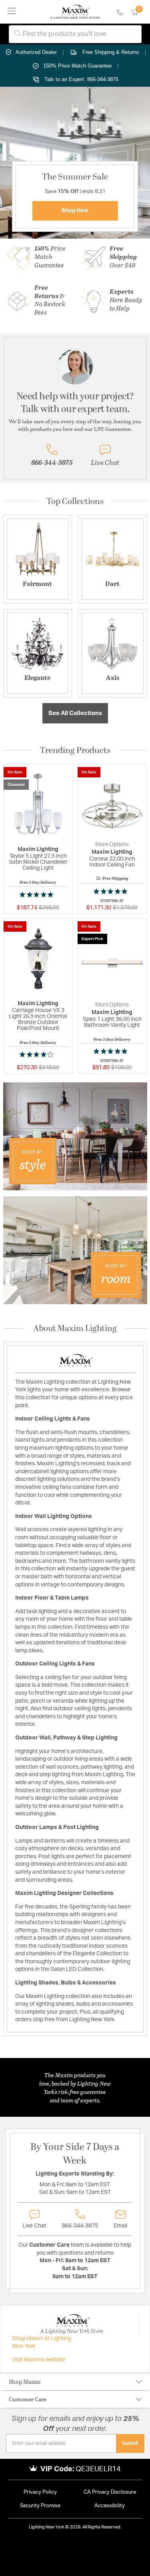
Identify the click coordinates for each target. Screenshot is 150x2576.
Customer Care (28, 2399)
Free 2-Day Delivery (38, 882)
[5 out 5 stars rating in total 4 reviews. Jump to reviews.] (112, 1051)
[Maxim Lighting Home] (75, 12)
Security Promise (40, 2506)
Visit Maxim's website (39, 2360)
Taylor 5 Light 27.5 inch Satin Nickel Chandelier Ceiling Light (38, 862)
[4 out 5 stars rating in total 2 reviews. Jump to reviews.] (38, 1054)
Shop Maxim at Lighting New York (42, 2343)
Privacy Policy (40, 2492)
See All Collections (75, 713)
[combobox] (75, 34)
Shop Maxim (25, 2382)
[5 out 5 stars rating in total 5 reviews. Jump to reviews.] (112, 891)
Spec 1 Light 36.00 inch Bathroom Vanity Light (112, 1022)
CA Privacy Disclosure (110, 2492)
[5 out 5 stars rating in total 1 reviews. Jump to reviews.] (38, 895)
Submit (130, 2443)
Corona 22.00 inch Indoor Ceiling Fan (112, 862)
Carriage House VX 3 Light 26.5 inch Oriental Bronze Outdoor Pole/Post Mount (38, 1019)
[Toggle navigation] (12, 12)
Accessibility (110, 2506)
